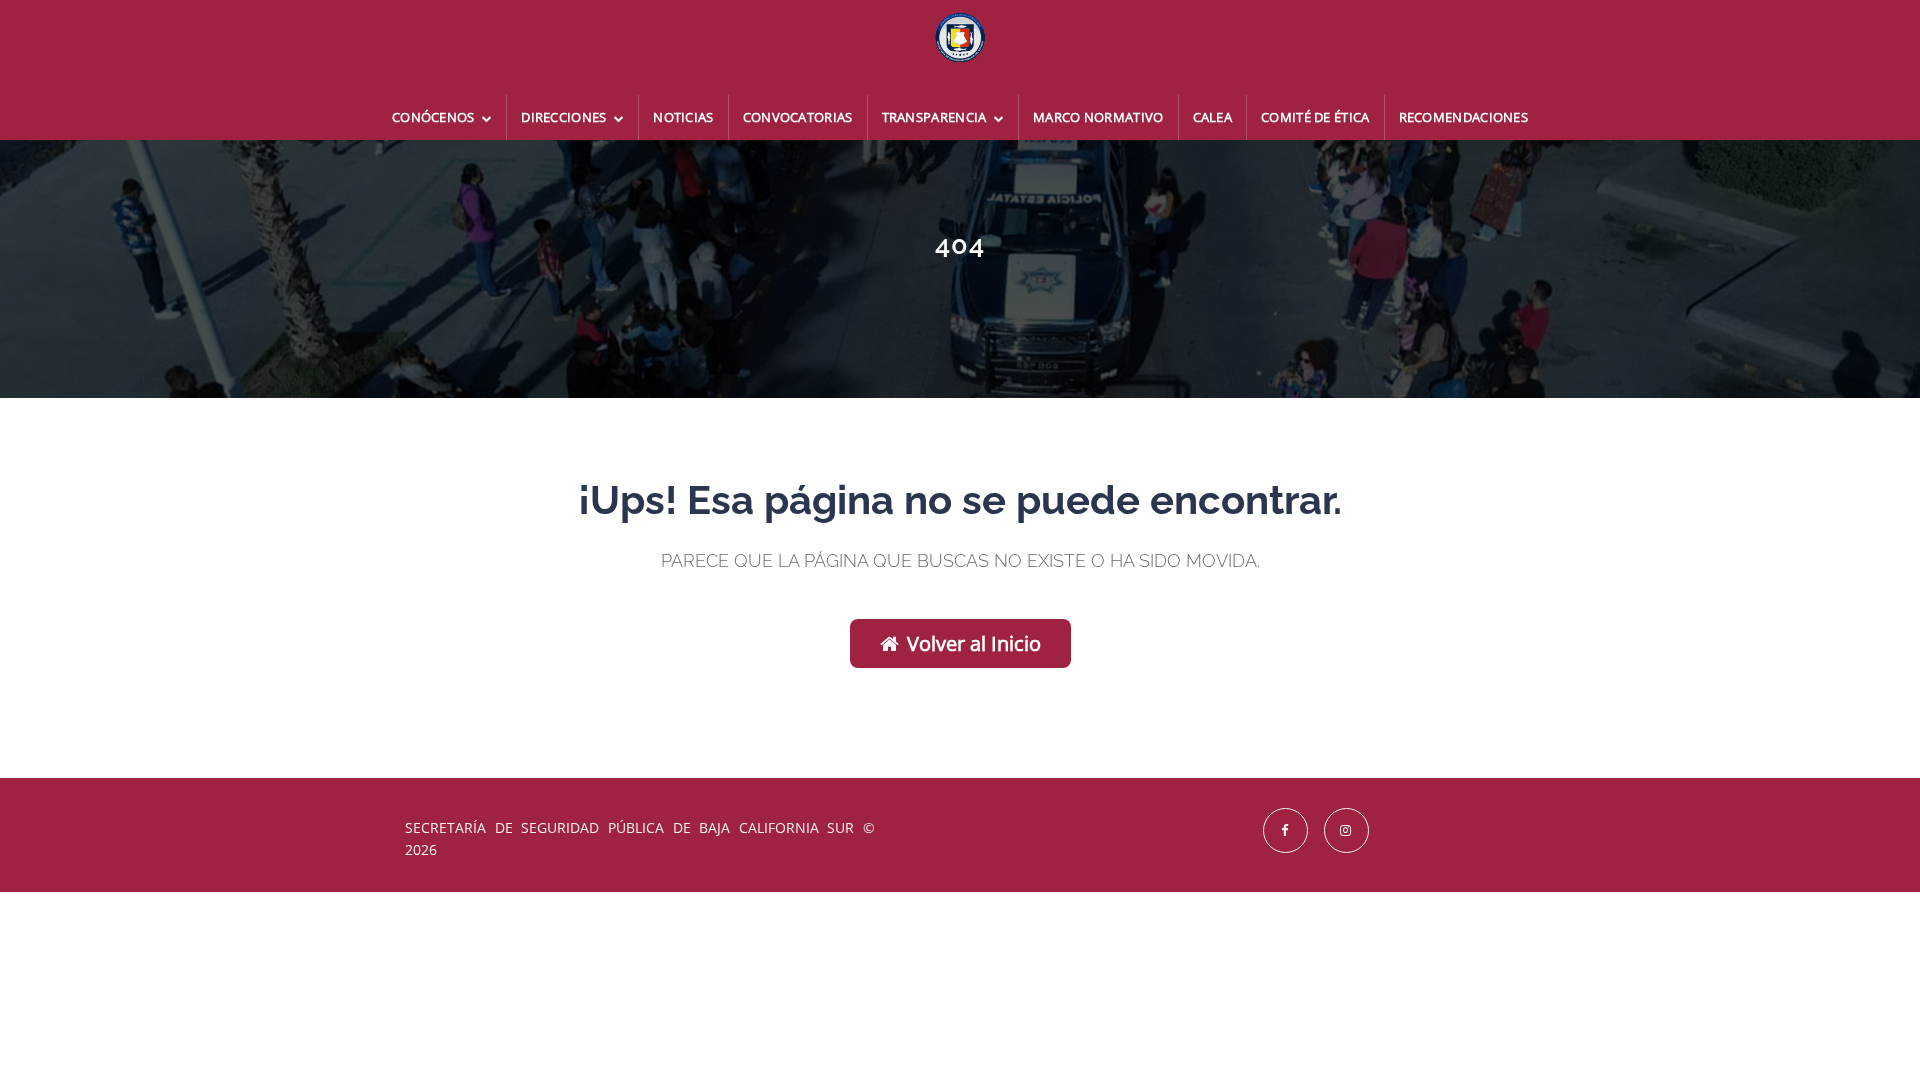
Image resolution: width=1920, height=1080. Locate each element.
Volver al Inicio (974, 643)
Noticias (683, 117)
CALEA (1213, 117)
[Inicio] (960, 47)
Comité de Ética (1315, 117)
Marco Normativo (1098, 117)
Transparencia (936, 117)
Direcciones (565, 117)
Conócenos (435, 117)
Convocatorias (798, 117)
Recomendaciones (1464, 117)
